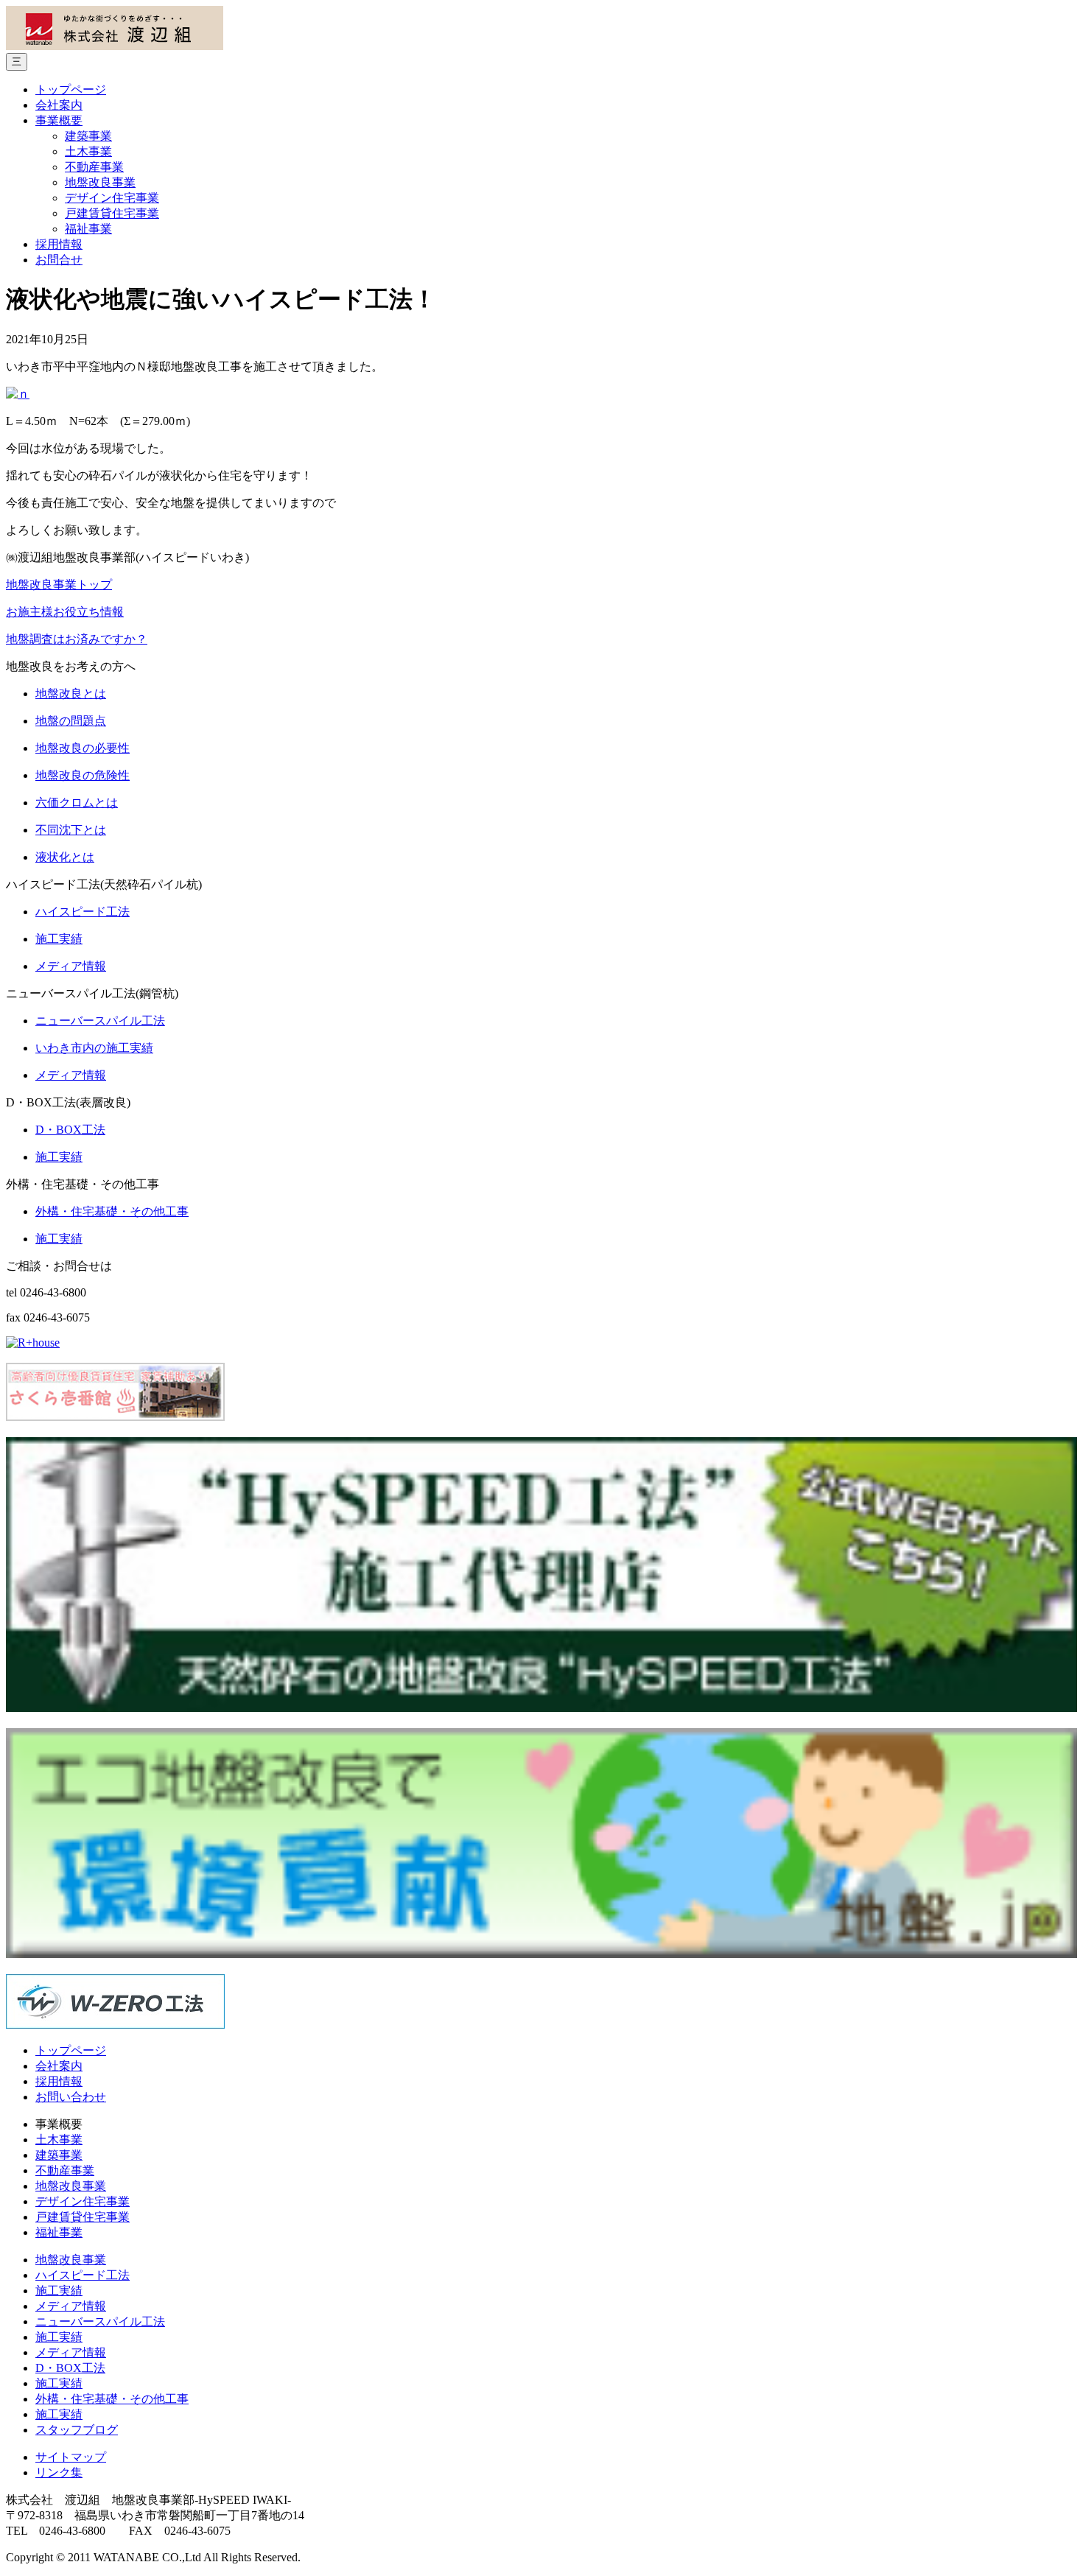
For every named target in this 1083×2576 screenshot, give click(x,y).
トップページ (71, 90)
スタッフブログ (77, 2430)
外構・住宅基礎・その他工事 (112, 2399)
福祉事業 (88, 229)
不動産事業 (94, 167)
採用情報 (59, 244)
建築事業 (88, 136)
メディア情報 (71, 2306)
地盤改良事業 (100, 182)
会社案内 (59, 105)
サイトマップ (71, 2457)
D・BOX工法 (70, 2368)
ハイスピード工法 (83, 2275)
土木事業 (88, 151)
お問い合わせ (71, 2097)
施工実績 (59, 2291)
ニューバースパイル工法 (100, 2321)
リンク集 (59, 2473)
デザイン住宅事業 (112, 198)
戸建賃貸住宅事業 (112, 213)
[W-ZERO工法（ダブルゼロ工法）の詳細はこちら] (115, 2025)
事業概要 (59, 120)
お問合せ (59, 260)
